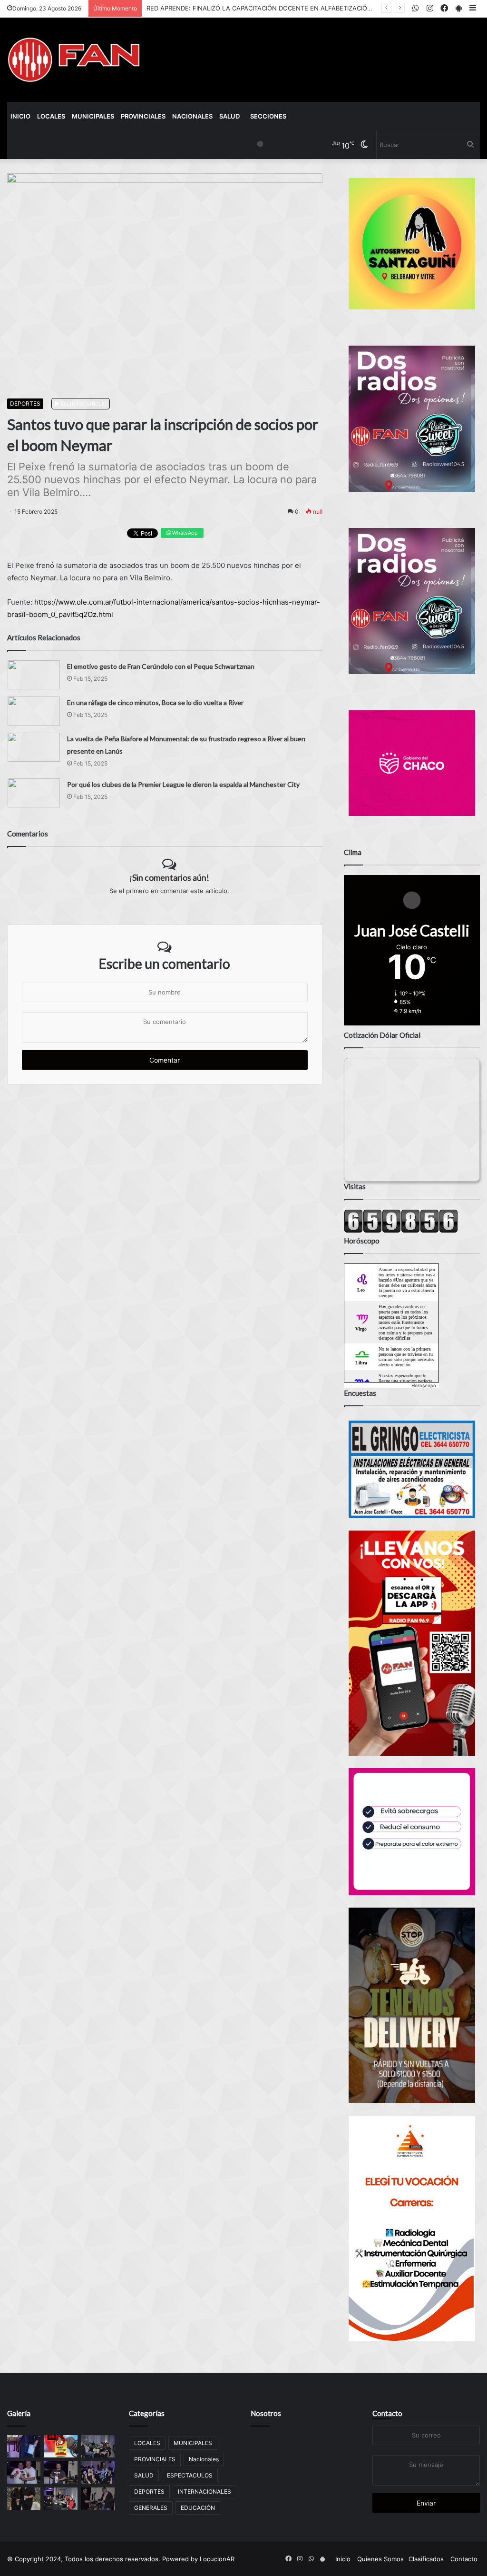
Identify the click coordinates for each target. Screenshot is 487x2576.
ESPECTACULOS (190, 2475)
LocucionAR (217, 2559)
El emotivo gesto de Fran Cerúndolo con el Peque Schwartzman (161, 666)
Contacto (387, 2413)
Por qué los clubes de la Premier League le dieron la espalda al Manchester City (183, 784)
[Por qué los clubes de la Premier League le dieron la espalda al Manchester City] (34, 793)
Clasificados (426, 2559)
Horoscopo (424, 1385)
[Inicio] (74, 60)
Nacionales (192, 116)
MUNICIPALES (93, 116)
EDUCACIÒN (198, 2508)
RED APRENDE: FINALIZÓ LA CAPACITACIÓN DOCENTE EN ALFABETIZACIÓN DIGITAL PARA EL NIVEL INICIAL (306, 8)
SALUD (229, 116)
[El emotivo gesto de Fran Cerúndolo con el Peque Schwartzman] (34, 675)
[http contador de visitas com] (401, 1231)
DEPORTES (25, 403)
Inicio (20, 116)
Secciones (268, 116)
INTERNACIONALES (205, 2491)
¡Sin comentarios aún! (169, 877)
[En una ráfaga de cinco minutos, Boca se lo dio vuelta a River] (34, 711)
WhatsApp (184, 533)
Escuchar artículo (83, 403)
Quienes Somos (380, 2559)
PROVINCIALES (143, 116)
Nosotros (266, 2413)
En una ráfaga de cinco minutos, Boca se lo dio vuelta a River (155, 702)
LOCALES (51, 116)
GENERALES (151, 2508)
